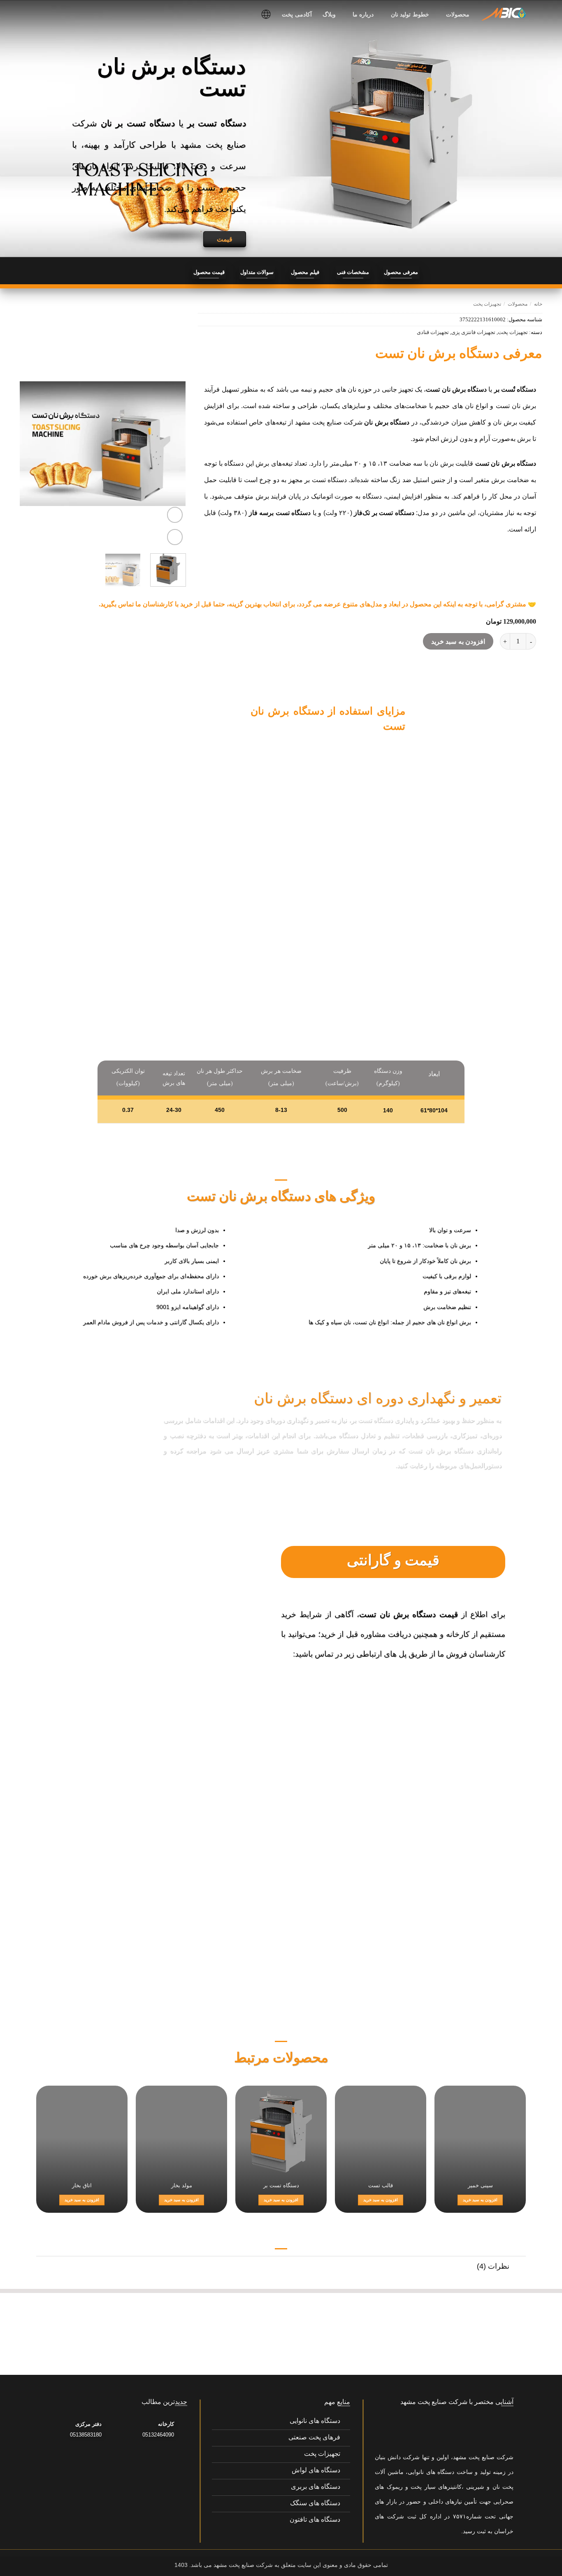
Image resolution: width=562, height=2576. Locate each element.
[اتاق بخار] (82, 2131)
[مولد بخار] (181, 2131)
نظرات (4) (493, 2266)
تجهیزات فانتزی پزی (473, 332)
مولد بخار (182, 2185)
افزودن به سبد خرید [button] (480, 2200)
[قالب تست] (381, 2131)
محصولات (458, 14)
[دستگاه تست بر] (281, 2131)
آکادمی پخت (297, 14)
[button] (175, 515)
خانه (538, 304)
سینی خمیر (480, 2185)
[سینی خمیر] (480, 2131)
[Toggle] (518, 1945)
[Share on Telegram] (154, 273)
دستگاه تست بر (281, 2185)
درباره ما (363, 14)
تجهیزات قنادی (433, 332)
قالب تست (381, 2185)
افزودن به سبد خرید (458, 642)
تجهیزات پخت (487, 304)
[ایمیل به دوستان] (168, 273)
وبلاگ (329, 14)
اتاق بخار (82, 2185)
